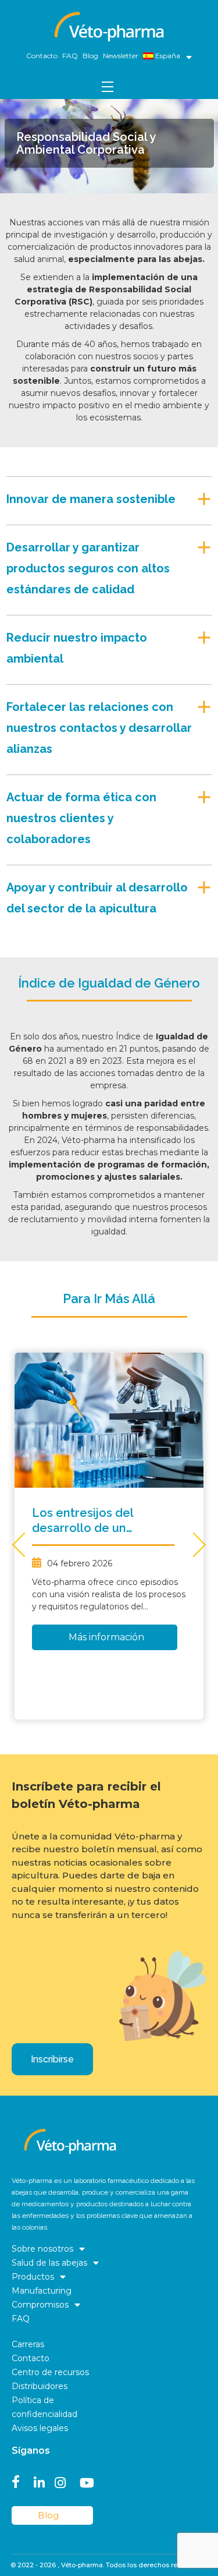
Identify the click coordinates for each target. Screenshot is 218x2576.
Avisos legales (40, 2428)
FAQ (70, 56)
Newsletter (121, 56)
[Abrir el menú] (186, 56)
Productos (33, 2277)
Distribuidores (40, 2386)
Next (194, 1544)
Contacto (42, 56)
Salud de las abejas (49, 2263)
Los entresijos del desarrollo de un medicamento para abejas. (87, 1521)
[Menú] (109, 86)
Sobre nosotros (42, 2249)
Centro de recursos (50, 2372)
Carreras (28, 2344)
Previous (24, 1544)
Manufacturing (42, 2291)
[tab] (109, 496)
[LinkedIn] (39, 2481)
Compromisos (40, 2305)
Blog (90, 56)
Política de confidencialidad (44, 2407)
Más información (106, 1637)
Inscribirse (52, 2059)
